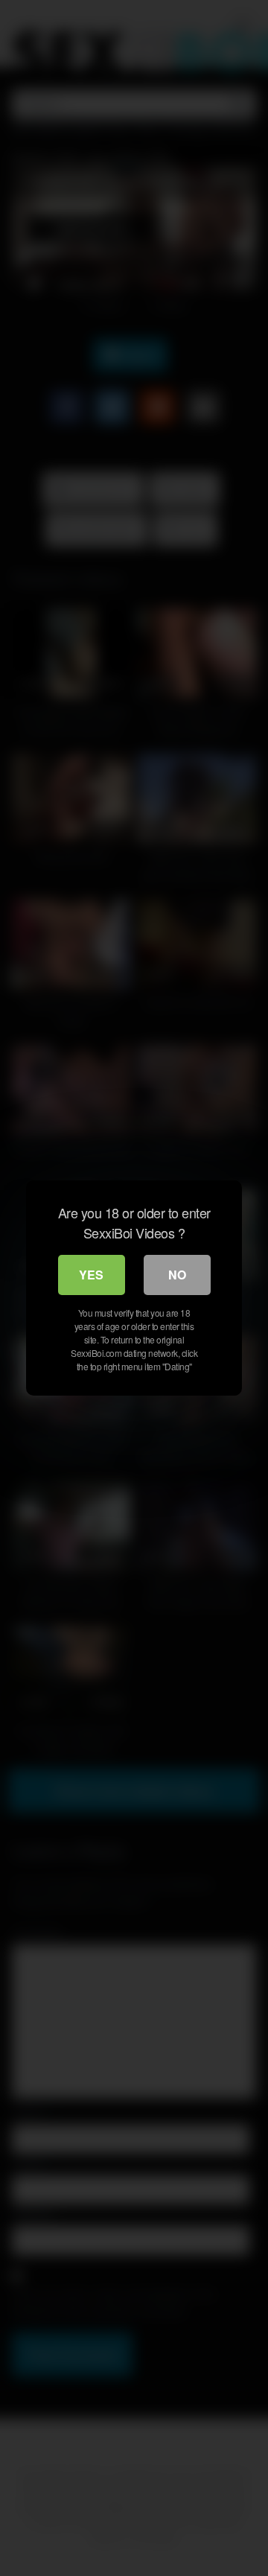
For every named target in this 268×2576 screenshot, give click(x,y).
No (177, 1275)
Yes (91, 1275)
